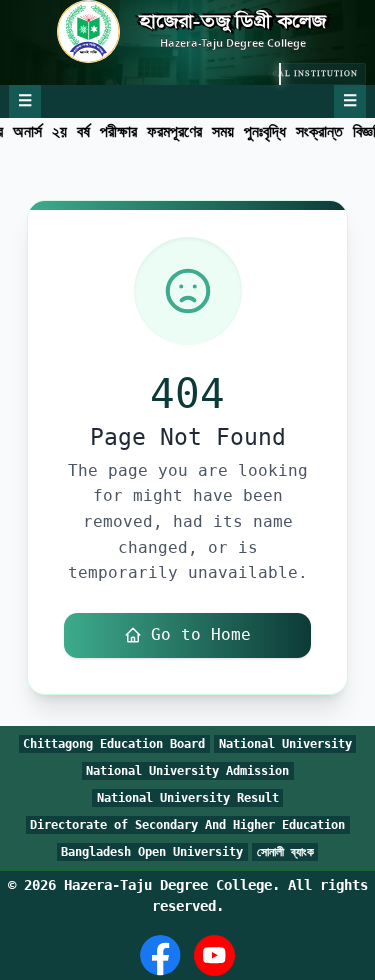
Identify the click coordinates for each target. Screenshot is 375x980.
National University (285, 744)
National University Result (188, 798)
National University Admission (187, 771)
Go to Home (201, 634)
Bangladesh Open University (152, 852)
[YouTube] (214, 955)
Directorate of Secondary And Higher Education (187, 825)
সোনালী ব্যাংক (285, 852)
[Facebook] (160, 955)
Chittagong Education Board (114, 744)
